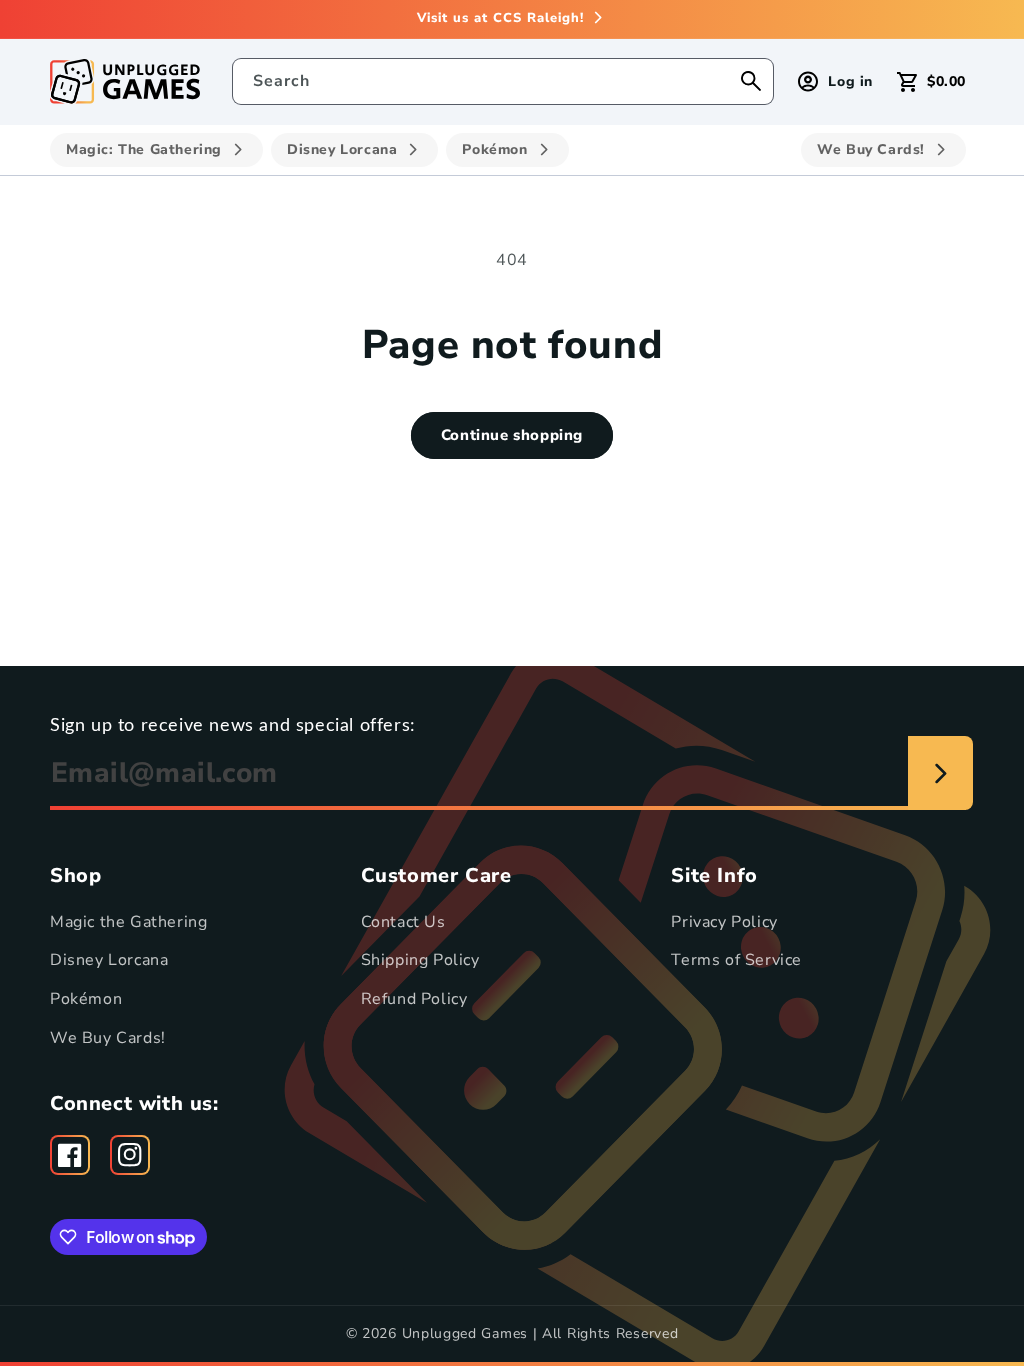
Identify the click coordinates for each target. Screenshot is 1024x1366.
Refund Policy (414, 999)
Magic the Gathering (128, 922)
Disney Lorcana (109, 960)
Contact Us (403, 922)
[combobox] (503, 81)
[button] (931, 81)
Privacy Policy (724, 922)
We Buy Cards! (108, 1038)
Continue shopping (512, 435)
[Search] (751, 81)
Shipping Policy (420, 960)
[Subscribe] (940, 773)
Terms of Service (736, 960)
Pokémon (86, 999)
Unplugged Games (465, 1333)
